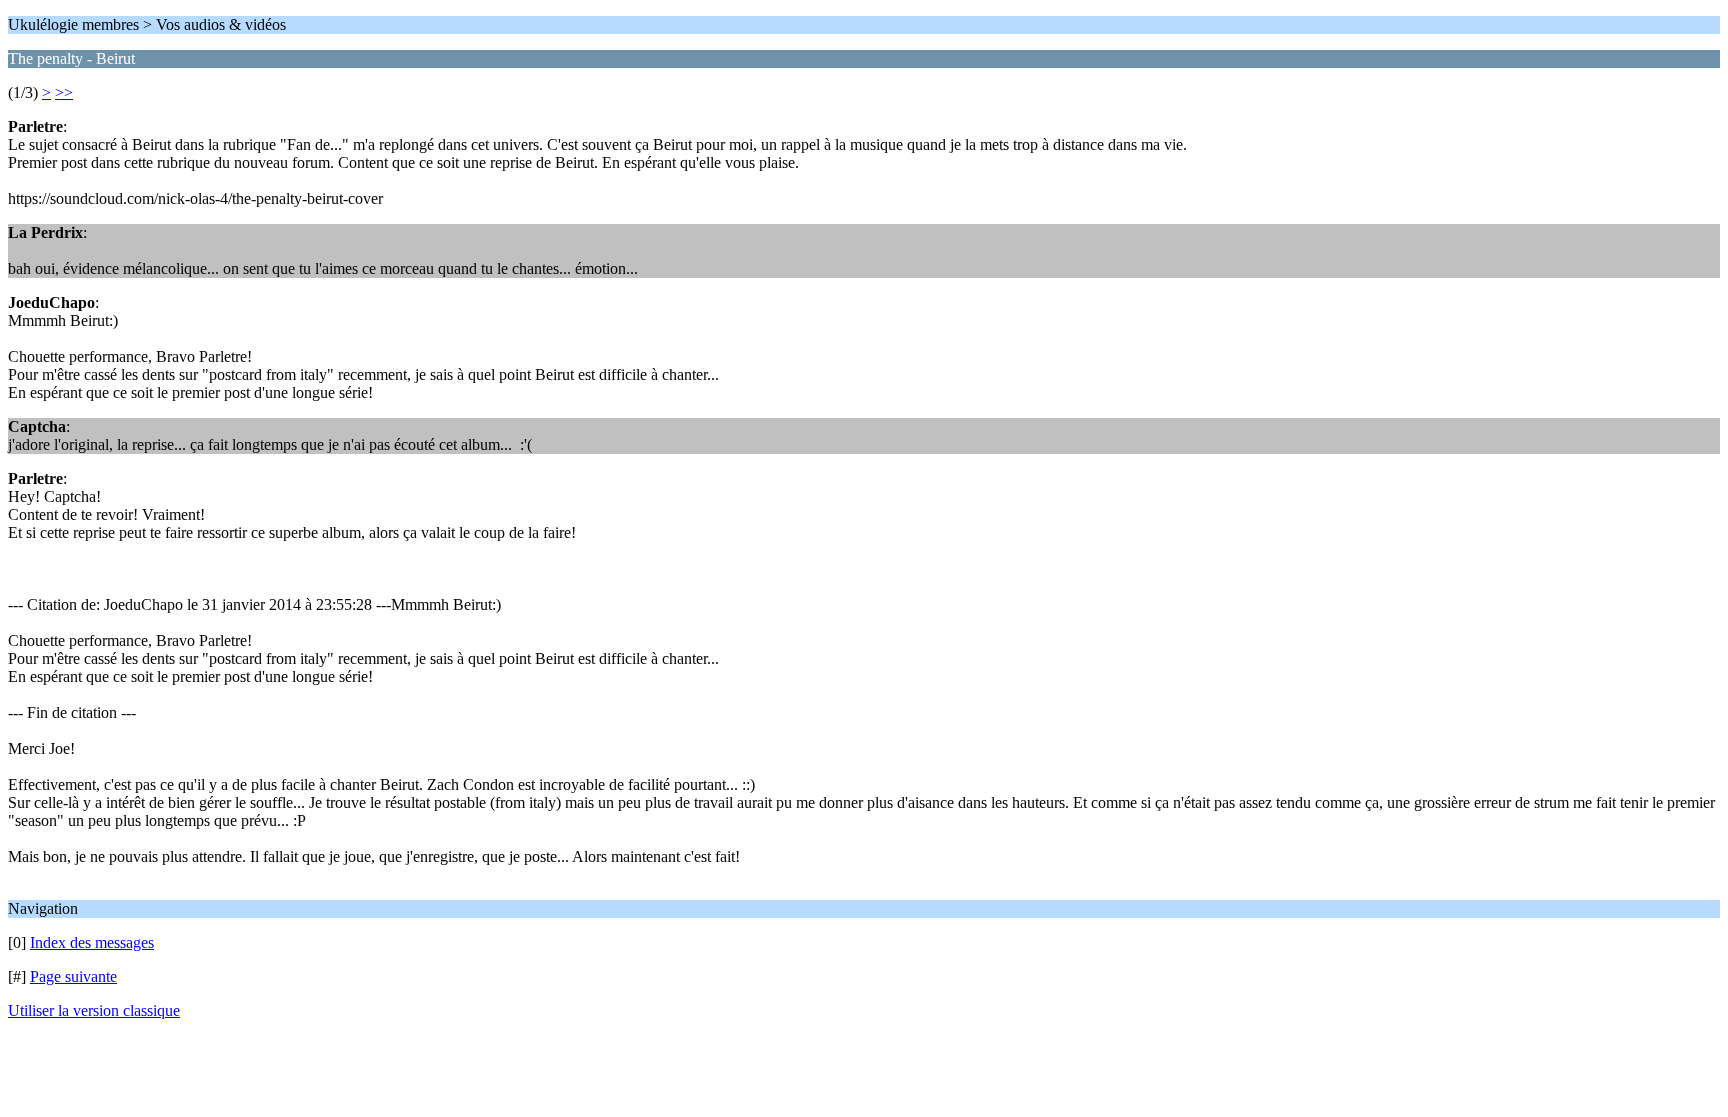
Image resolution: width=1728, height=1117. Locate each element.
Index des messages (92, 942)
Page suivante (73, 976)
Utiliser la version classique (94, 1010)
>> (64, 92)
